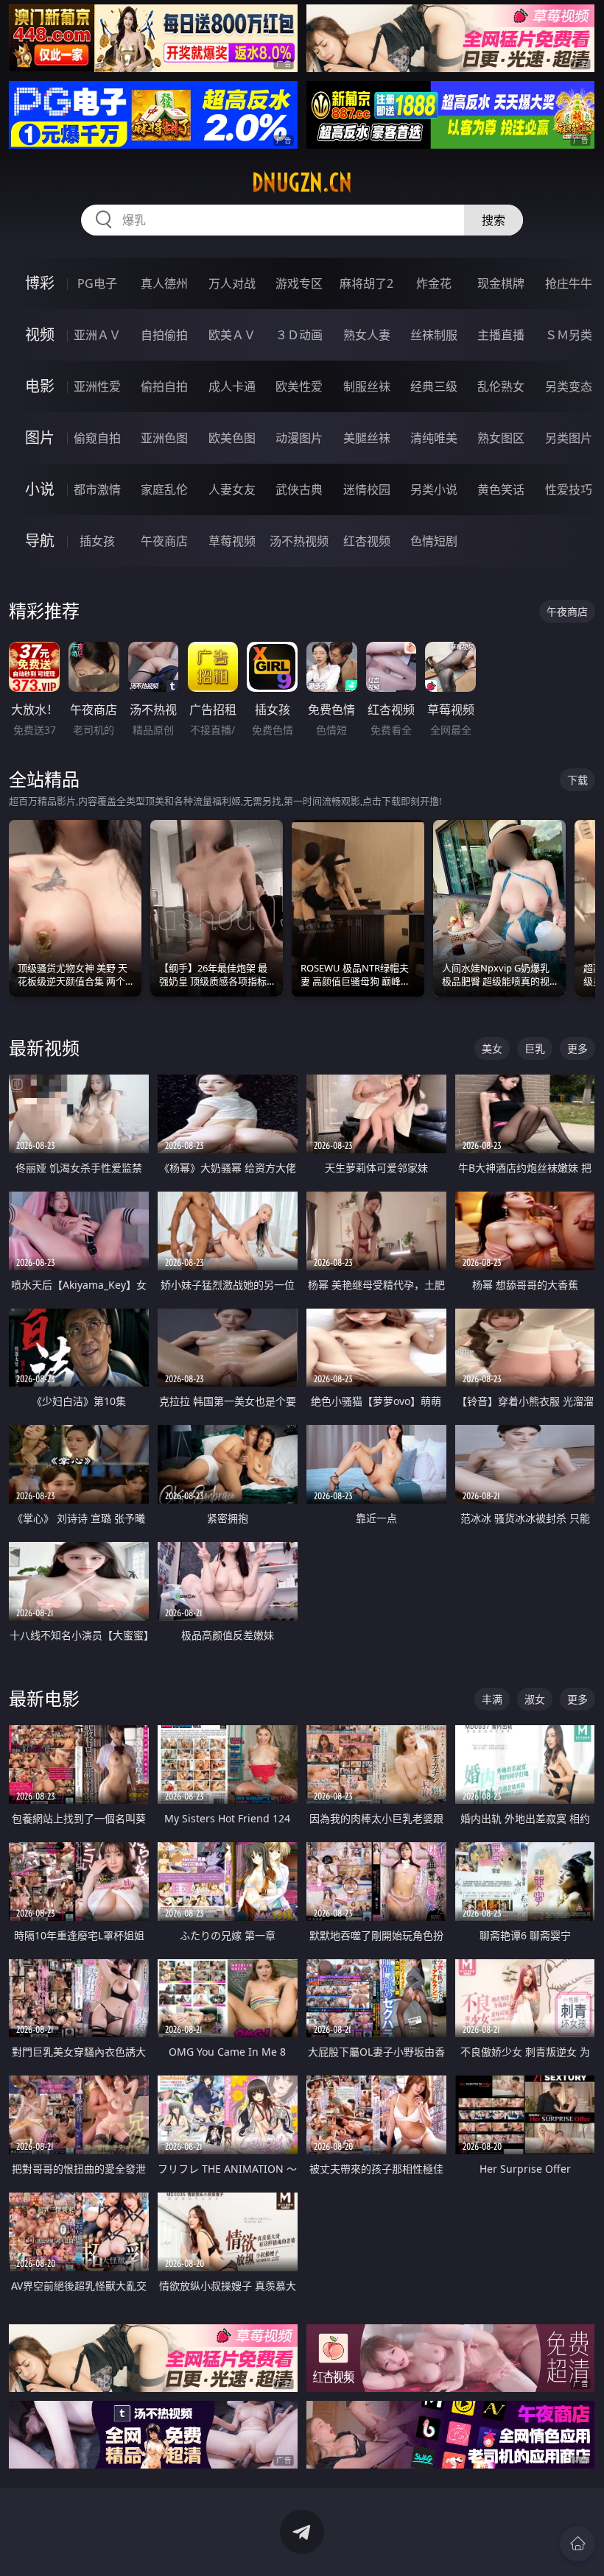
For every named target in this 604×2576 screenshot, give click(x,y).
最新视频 (44, 1048)
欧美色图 (232, 438)
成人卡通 (232, 386)
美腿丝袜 (367, 438)
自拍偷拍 (164, 335)
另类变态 (569, 386)
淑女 (535, 1699)
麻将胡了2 (366, 283)
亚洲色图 (164, 438)
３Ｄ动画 (299, 335)
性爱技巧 (569, 489)
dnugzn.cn (302, 183)
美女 (492, 1048)
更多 (577, 1048)
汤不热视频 (299, 541)
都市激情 (97, 489)
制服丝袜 (367, 386)
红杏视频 (367, 541)
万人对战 (232, 283)
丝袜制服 (434, 335)
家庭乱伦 (164, 489)
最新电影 (44, 1698)
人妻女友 (232, 489)
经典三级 (434, 386)
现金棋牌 (501, 283)
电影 (40, 386)
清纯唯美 (434, 438)
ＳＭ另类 (569, 335)
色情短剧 (434, 541)
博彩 (40, 283)
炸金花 (434, 283)
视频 (40, 335)
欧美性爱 (299, 386)
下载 (577, 780)
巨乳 (535, 1048)
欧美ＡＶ (232, 335)
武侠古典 (299, 489)
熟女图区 (501, 438)
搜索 (494, 220)
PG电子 (97, 283)
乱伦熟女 (501, 386)
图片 (40, 438)
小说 (40, 489)
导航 (40, 541)
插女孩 (97, 541)
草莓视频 (232, 541)
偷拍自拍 (164, 386)
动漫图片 (299, 438)
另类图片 (569, 438)
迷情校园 (367, 489)
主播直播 (501, 335)
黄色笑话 (501, 489)
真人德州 (164, 283)
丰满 (492, 1699)
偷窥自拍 (97, 438)
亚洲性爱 (97, 386)
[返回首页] (577, 2544)
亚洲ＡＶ (97, 335)
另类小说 (434, 489)
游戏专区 (299, 283)
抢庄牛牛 (569, 283)
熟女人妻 (367, 335)
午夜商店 (164, 541)
